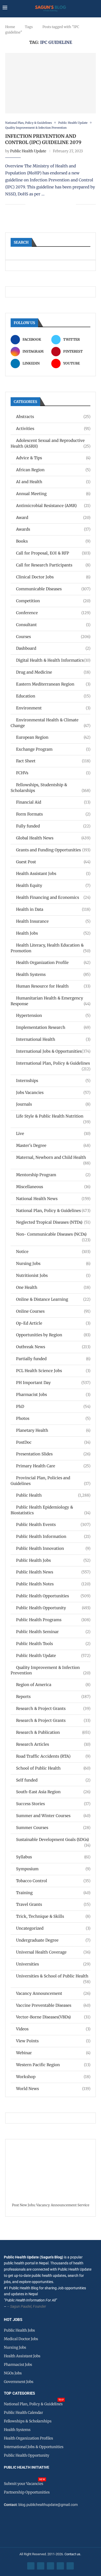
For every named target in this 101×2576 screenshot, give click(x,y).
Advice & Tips (53, 458)
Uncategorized (53, 1928)
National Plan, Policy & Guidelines (53, 1211)
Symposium (53, 1869)
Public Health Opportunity (53, 1608)
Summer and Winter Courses (53, 1816)
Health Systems (53, 974)
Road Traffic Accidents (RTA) (53, 1756)
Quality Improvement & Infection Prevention (51, 1670)
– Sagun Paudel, (20, 2306)
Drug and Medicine (53, 672)
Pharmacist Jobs (53, 1395)
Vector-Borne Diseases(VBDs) (53, 2017)
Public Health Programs (53, 1620)
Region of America (53, 1685)
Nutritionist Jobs (53, 1275)
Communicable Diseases (53, 589)
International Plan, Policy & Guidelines (53, 1063)
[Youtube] (60, 2566)
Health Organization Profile (53, 962)
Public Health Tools (53, 1644)
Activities (53, 429)
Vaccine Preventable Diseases (53, 2005)
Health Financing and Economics (53, 897)
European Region (53, 737)
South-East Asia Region (53, 1792)
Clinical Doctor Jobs (53, 577)
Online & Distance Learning (53, 1299)
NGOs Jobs (13, 2373)
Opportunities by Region (53, 1335)
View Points (53, 2041)
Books (53, 541)
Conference (53, 613)
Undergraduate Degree (53, 1940)
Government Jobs (19, 2382)
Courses (53, 637)
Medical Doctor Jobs (21, 2339)
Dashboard (53, 648)
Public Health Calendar (23, 2413)
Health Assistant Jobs (53, 873)
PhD (53, 1406)
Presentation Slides (53, 1454)
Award (53, 518)
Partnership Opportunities (27, 2492)
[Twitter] (41, 2566)
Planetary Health (53, 1430)
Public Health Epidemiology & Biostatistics (51, 1510)
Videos (53, 2029)
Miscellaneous (53, 1187)
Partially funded (53, 1359)
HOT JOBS (13, 2320)
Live (53, 1133)
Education (53, 696)
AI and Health (53, 482)
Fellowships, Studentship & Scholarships (51, 788)
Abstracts (53, 417)
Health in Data (53, 909)
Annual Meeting (53, 494)
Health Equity (53, 885)
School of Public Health (53, 1768)
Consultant (53, 625)
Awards (53, 529)
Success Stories (53, 1804)
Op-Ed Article (53, 1323)
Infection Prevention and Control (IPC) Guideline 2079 (43, 139)
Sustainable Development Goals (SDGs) (53, 1840)
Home (10, 27)
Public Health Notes (53, 1584)
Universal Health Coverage (53, 1952)
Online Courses (53, 1311)
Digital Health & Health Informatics (53, 660)
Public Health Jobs (53, 1560)
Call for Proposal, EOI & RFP (53, 553)
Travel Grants (53, 1904)
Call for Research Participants (53, 565)
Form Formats (53, 814)
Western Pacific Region (53, 2065)
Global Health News (53, 838)
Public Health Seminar (53, 1632)
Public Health (53, 1495)
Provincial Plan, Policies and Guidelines (51, 1481)
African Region (53, 470)
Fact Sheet (53, 761)
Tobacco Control (53, 1881)
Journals (53, 1104)
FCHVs (53, 773)
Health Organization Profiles (28, 2438)
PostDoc (53, 1442)
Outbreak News (53, 1347)
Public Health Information (53, 1536)
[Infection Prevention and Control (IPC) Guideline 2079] (51, 83)
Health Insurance (53, 921)
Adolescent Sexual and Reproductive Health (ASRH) (51, 443)
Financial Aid (53, 802)
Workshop (53, 2077)
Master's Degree (53, 1145)
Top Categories (19, 2393)
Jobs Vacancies (53, 1092)
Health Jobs (53, 933)
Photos (53, 1418)
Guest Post (53, 862)
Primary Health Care (53, 1466)
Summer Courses (53, 1828)
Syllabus (53, 1857)
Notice (53, 1252)
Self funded (53, 1780)
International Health (53, 1039)
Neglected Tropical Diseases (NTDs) (53, 1222)
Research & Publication (53, 1732)
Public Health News (53, 1572)
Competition (53, 601)
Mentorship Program (53, 1175)
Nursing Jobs (53, 1263)
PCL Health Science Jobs (53, 1371)
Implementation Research (53, 1027)
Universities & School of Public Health (53, 1976)
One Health (53, 1287)
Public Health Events (53, 1525)
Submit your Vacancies (24, 2484)
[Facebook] (31, 2566)
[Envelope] (70, 2566)
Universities (53, 1964)
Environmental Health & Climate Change (51, 723)
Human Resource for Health (53, 986)
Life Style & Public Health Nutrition (53, 1116)
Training (53, 1893)
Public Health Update (28, 151)
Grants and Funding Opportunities (53, 850)
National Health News (53, 1199)
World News (53, 2089)
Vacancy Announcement (53, 1993)
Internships (53, 1081)
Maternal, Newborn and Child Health (53, 1158)
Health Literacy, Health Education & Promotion (51, 948)
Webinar (53, 2053)
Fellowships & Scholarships (28, 2421)
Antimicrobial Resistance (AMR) (53, 506)
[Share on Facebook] (33, 204)
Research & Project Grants (53, 1708)
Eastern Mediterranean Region (53, 684)
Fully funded (53, 826)
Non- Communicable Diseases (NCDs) (53, 1234)
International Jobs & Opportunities (53, 1051)
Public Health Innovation (53, 1548)
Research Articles (53, 1744)
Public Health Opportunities (53, 1596)
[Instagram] (51, 2566)
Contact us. (73, 2554)
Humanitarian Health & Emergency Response (51, 1001)
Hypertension (53, 1015)
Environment (53, 708)
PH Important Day (53, 1383)
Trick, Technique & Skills (53, 1916)
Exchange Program (53, 749)
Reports (53, 1697)
